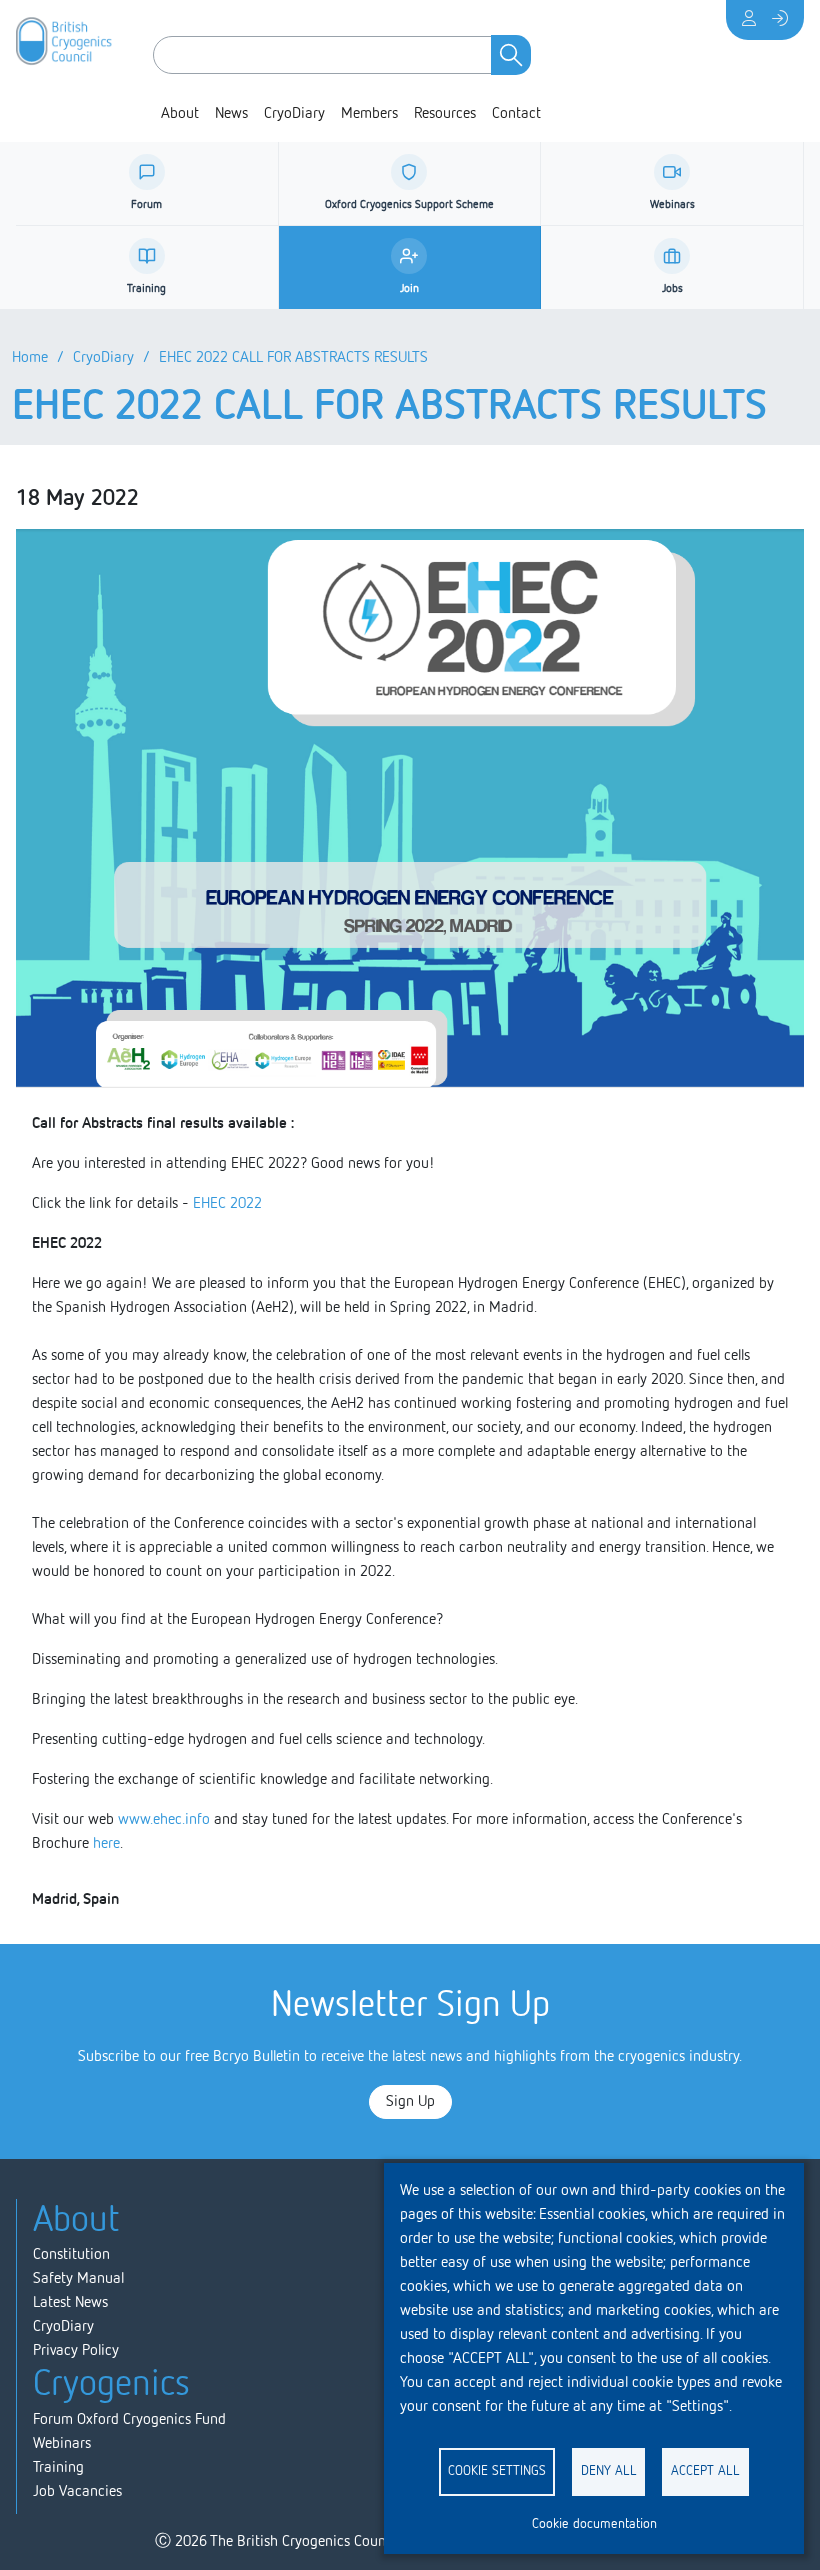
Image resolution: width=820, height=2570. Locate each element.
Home (30, 358)
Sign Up (410, 2102)
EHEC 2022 (227, 1204)
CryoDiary (294, 114)
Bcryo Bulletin (256, 2057)
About (180, 114)
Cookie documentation (594, 2524)
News (231, 114)
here (106, 1844)
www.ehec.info (164, 1820)
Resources (445, 114)
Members (369, 114)
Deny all (609, 2471)
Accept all (705, 2471)
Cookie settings (497, 2471)
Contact (516, 114)
